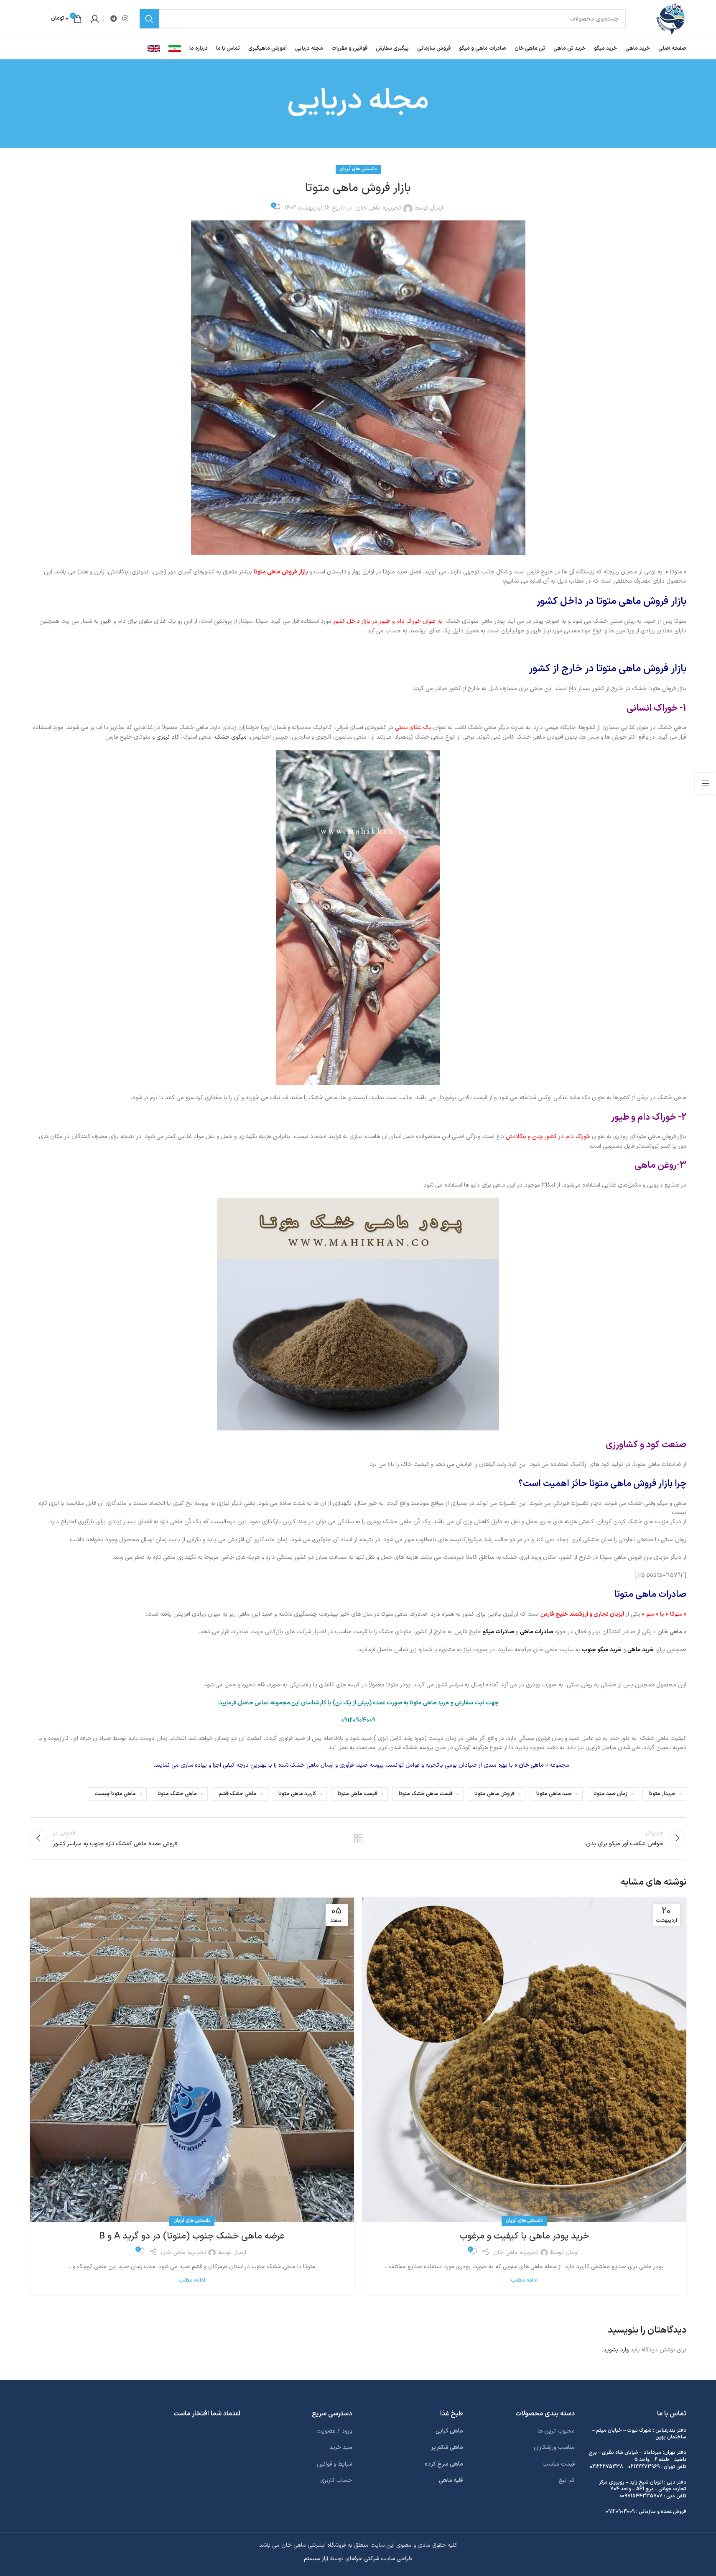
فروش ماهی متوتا (494, 1794)
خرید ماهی (641, 1650)
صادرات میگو (498, 1632)
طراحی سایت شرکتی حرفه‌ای (379, 2559)
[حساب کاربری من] (95, 19)
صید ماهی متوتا (554, 1794)
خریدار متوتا (662, 1794)
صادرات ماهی (537, 1632)
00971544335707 (641, 2496)
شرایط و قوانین (334, 2464)
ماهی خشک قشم (238, 1794)
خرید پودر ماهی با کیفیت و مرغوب (524, 2236)
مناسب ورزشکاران (554, 2447)
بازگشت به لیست (358, 1838)
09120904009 (620, 2512)
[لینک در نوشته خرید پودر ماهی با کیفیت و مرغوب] (524, 2060)
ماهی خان (670, 1632)
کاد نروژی (168, 737)
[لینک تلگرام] (114, 19)
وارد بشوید (616, 2350)
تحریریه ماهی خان (379, 208)
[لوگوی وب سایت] (671, 19)
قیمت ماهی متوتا (357, 1794)
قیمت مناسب (559, 2464)
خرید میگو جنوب (602, 1650)
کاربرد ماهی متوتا (297, 1794)
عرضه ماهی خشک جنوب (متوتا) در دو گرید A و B (192, 2236)
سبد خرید (341, 2447)
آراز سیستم (316, 2559)
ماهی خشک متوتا (177, 1794)
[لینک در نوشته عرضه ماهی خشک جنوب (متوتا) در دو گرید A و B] (192, 2060)
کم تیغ (567, 2480)
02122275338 (606, 2467)
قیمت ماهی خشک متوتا (426, 1794)
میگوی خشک (231, 737)
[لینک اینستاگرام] (126, 19)
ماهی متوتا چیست (115, 1794)
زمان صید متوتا (610, 1794)
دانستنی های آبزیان (358, 169)
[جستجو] (149, 19)
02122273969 (644, 2467)
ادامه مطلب (524, 2280)
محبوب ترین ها (556, 2431)
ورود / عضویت (334, 2431)
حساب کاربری (336, 2480)
